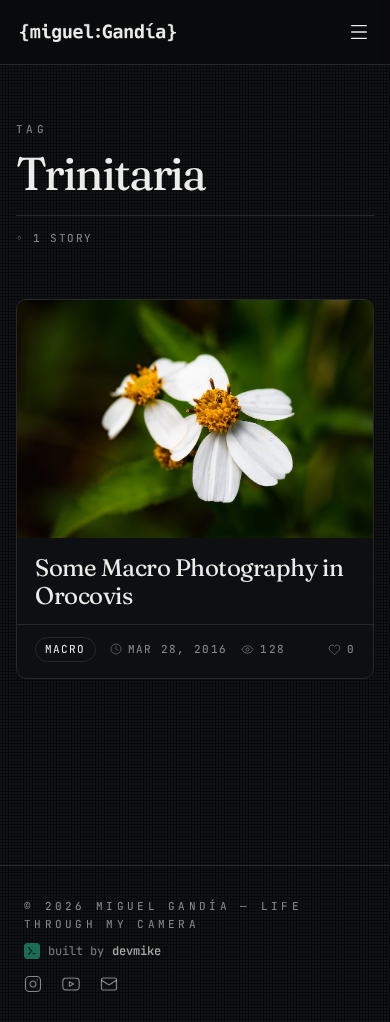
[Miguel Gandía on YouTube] (71, 984)
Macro (65, 649)
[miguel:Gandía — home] (98, 32)
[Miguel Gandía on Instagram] (33, 984)
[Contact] (109, 984)
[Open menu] (359, 32)
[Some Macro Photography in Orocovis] (195, 419)
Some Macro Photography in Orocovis (189, 581)
